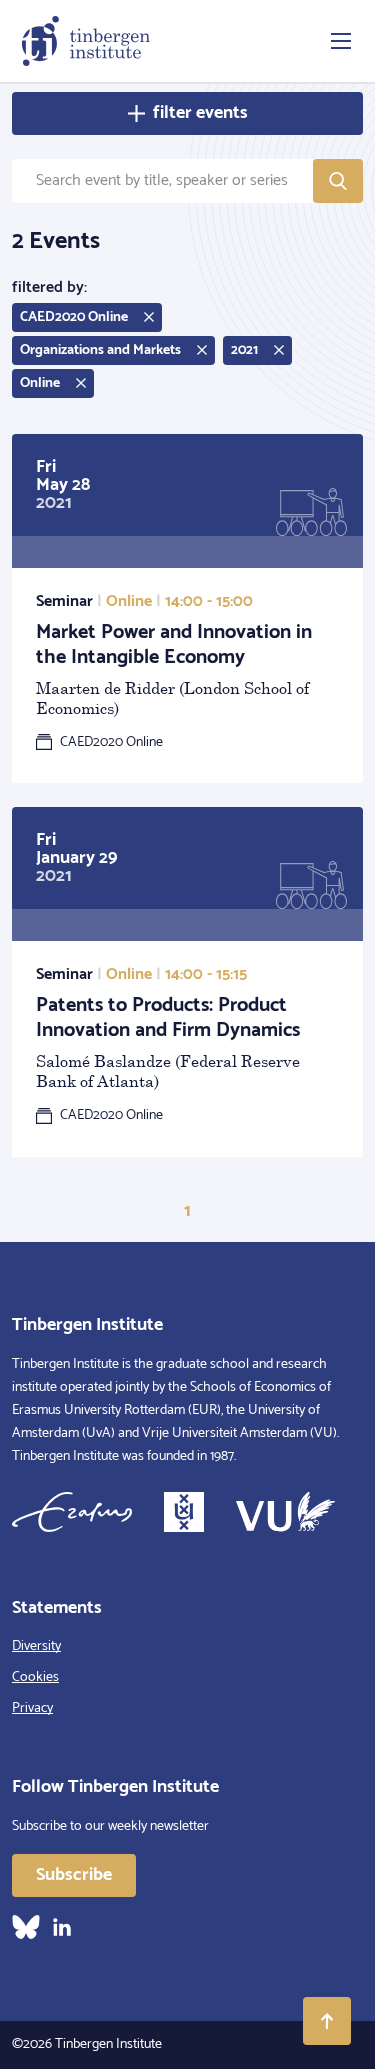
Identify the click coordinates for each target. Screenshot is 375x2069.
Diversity (36, 1646)
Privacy (32, 1708)
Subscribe (74, 1875)
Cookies (35, 1677)
